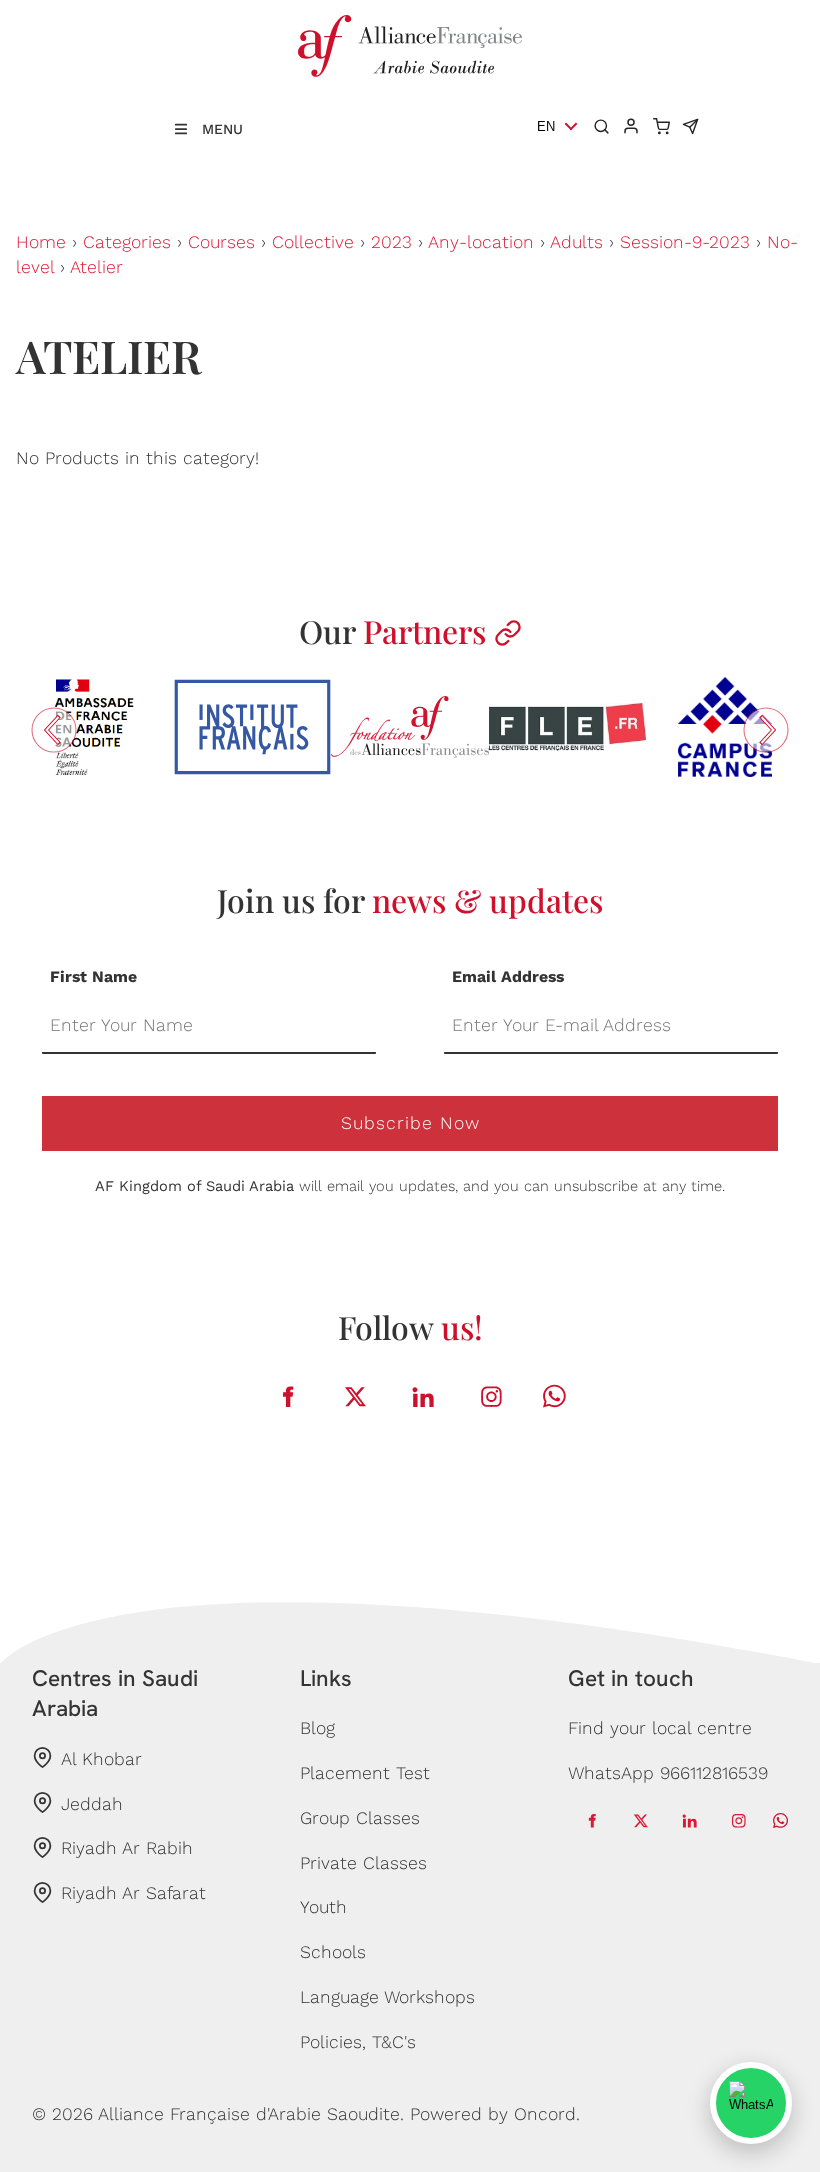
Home (41, 242)
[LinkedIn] (424, 1396)
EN (546, 126)
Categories (127, 242)
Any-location (481, 242)
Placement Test (365, 1773)
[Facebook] (288, 1396)
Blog (317, 1728)
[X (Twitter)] (356, 1396)
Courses (221, 242)
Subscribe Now (410, 1123)
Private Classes (363, 1863)
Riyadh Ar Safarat (133, 1893)
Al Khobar (101, 1759)
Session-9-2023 (685, 242)
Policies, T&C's (358, 2042)
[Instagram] (492, 1396)
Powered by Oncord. (495, 2114)
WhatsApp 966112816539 (668, 1773)
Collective (313, 242)
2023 (391, 242)
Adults (576, 242)
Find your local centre (660, 1728)
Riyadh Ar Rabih (127, 1848)
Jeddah (92, 1804)
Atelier (96, 267)
